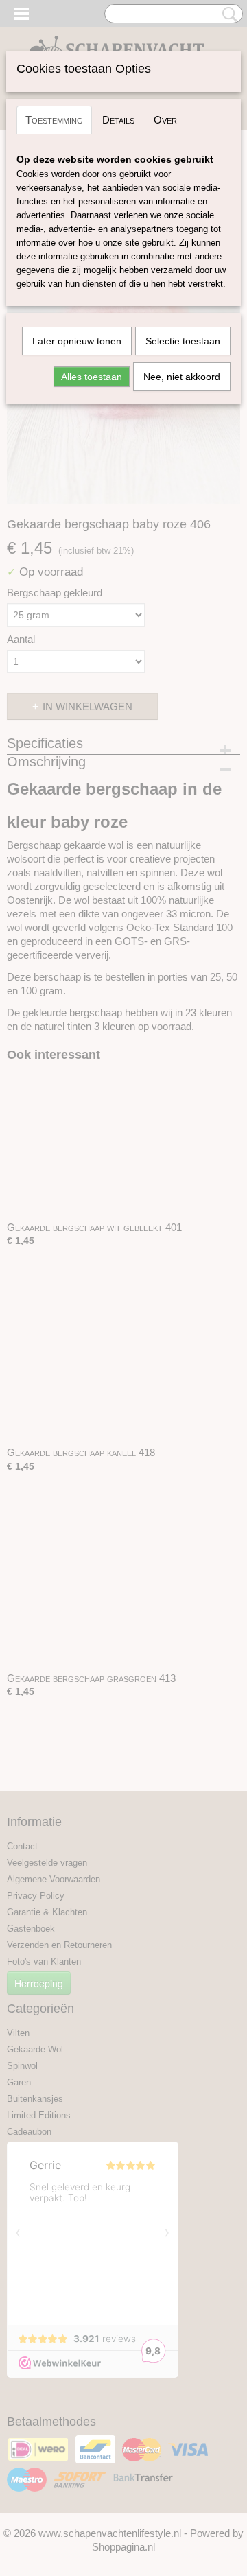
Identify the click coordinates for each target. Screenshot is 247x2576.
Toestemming (54, 120)
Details (118, 120)
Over (165, 120)
